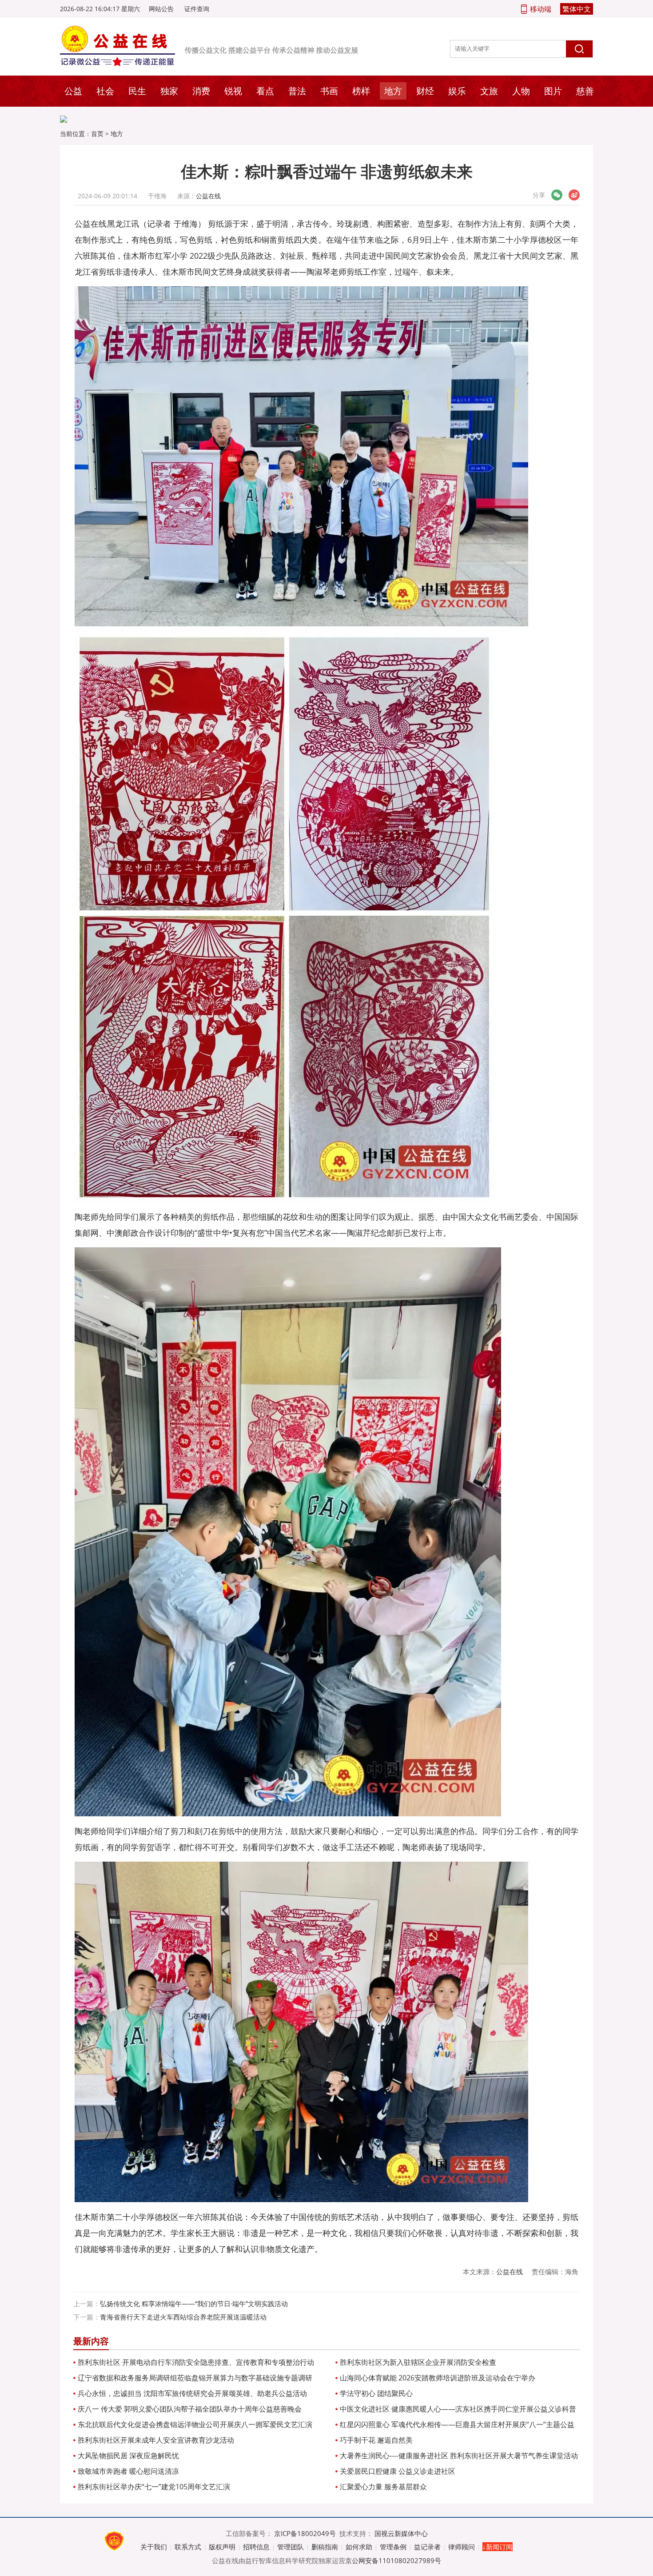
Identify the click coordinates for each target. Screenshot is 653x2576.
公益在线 (208, 196)
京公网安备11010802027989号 (393, 2560)
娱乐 (457, 91)
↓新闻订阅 (498, 2547)
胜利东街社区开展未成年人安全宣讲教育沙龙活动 (156, 2440)
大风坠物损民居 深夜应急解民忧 (128, 2456)
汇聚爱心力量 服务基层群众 (383, 2487)
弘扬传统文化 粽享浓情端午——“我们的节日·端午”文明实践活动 (194, 2304)
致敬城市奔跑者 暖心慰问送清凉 (128, 2471)
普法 (297, 91)
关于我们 (154, 2547)
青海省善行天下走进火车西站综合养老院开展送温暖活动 (183, 2317)
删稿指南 (325, 2547)
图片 (553, 91)
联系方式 (188, 2547)
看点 (265, 91)
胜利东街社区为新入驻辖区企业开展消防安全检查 (418, 2362)
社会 (105, 91)
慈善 (585, 91)
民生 (137, 91)
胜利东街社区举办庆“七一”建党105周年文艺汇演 (154, 2487)
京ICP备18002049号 (305, 2533)
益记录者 (427, 2547)
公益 (73, 91)
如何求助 (359, 2547)
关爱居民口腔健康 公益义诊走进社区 (398, 2471)
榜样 (361, 91)
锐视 (233, 91)
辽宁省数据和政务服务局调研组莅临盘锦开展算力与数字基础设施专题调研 (195, 2378)
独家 (169, 91)
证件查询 (197, 9)
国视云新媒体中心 (401, 2533)
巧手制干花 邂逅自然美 (376, 2440)
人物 (521, 91)
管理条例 (393, 2547)
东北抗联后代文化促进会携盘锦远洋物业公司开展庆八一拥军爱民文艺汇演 (195, 2424)
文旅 (489, 91)
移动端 (541, 9)
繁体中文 (577, 9)
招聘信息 (256, 2547)
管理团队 (291, 2547)
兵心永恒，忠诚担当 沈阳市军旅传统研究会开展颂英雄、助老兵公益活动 (192, 2393)
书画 (329, 91)
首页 (97, 134)
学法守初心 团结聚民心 (376, 2393)
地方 (393, 91)
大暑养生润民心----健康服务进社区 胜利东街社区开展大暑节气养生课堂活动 (459, 2456)
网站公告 (161, 9)
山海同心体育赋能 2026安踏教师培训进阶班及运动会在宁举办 (438, 2378)
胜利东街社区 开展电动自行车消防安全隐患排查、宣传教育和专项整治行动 (196, 2362)
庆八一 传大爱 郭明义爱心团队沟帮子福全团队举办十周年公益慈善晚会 (190, 2409)
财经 (425, 91)
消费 (201, 91)
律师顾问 (462, 2547)
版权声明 (222, 2547)
